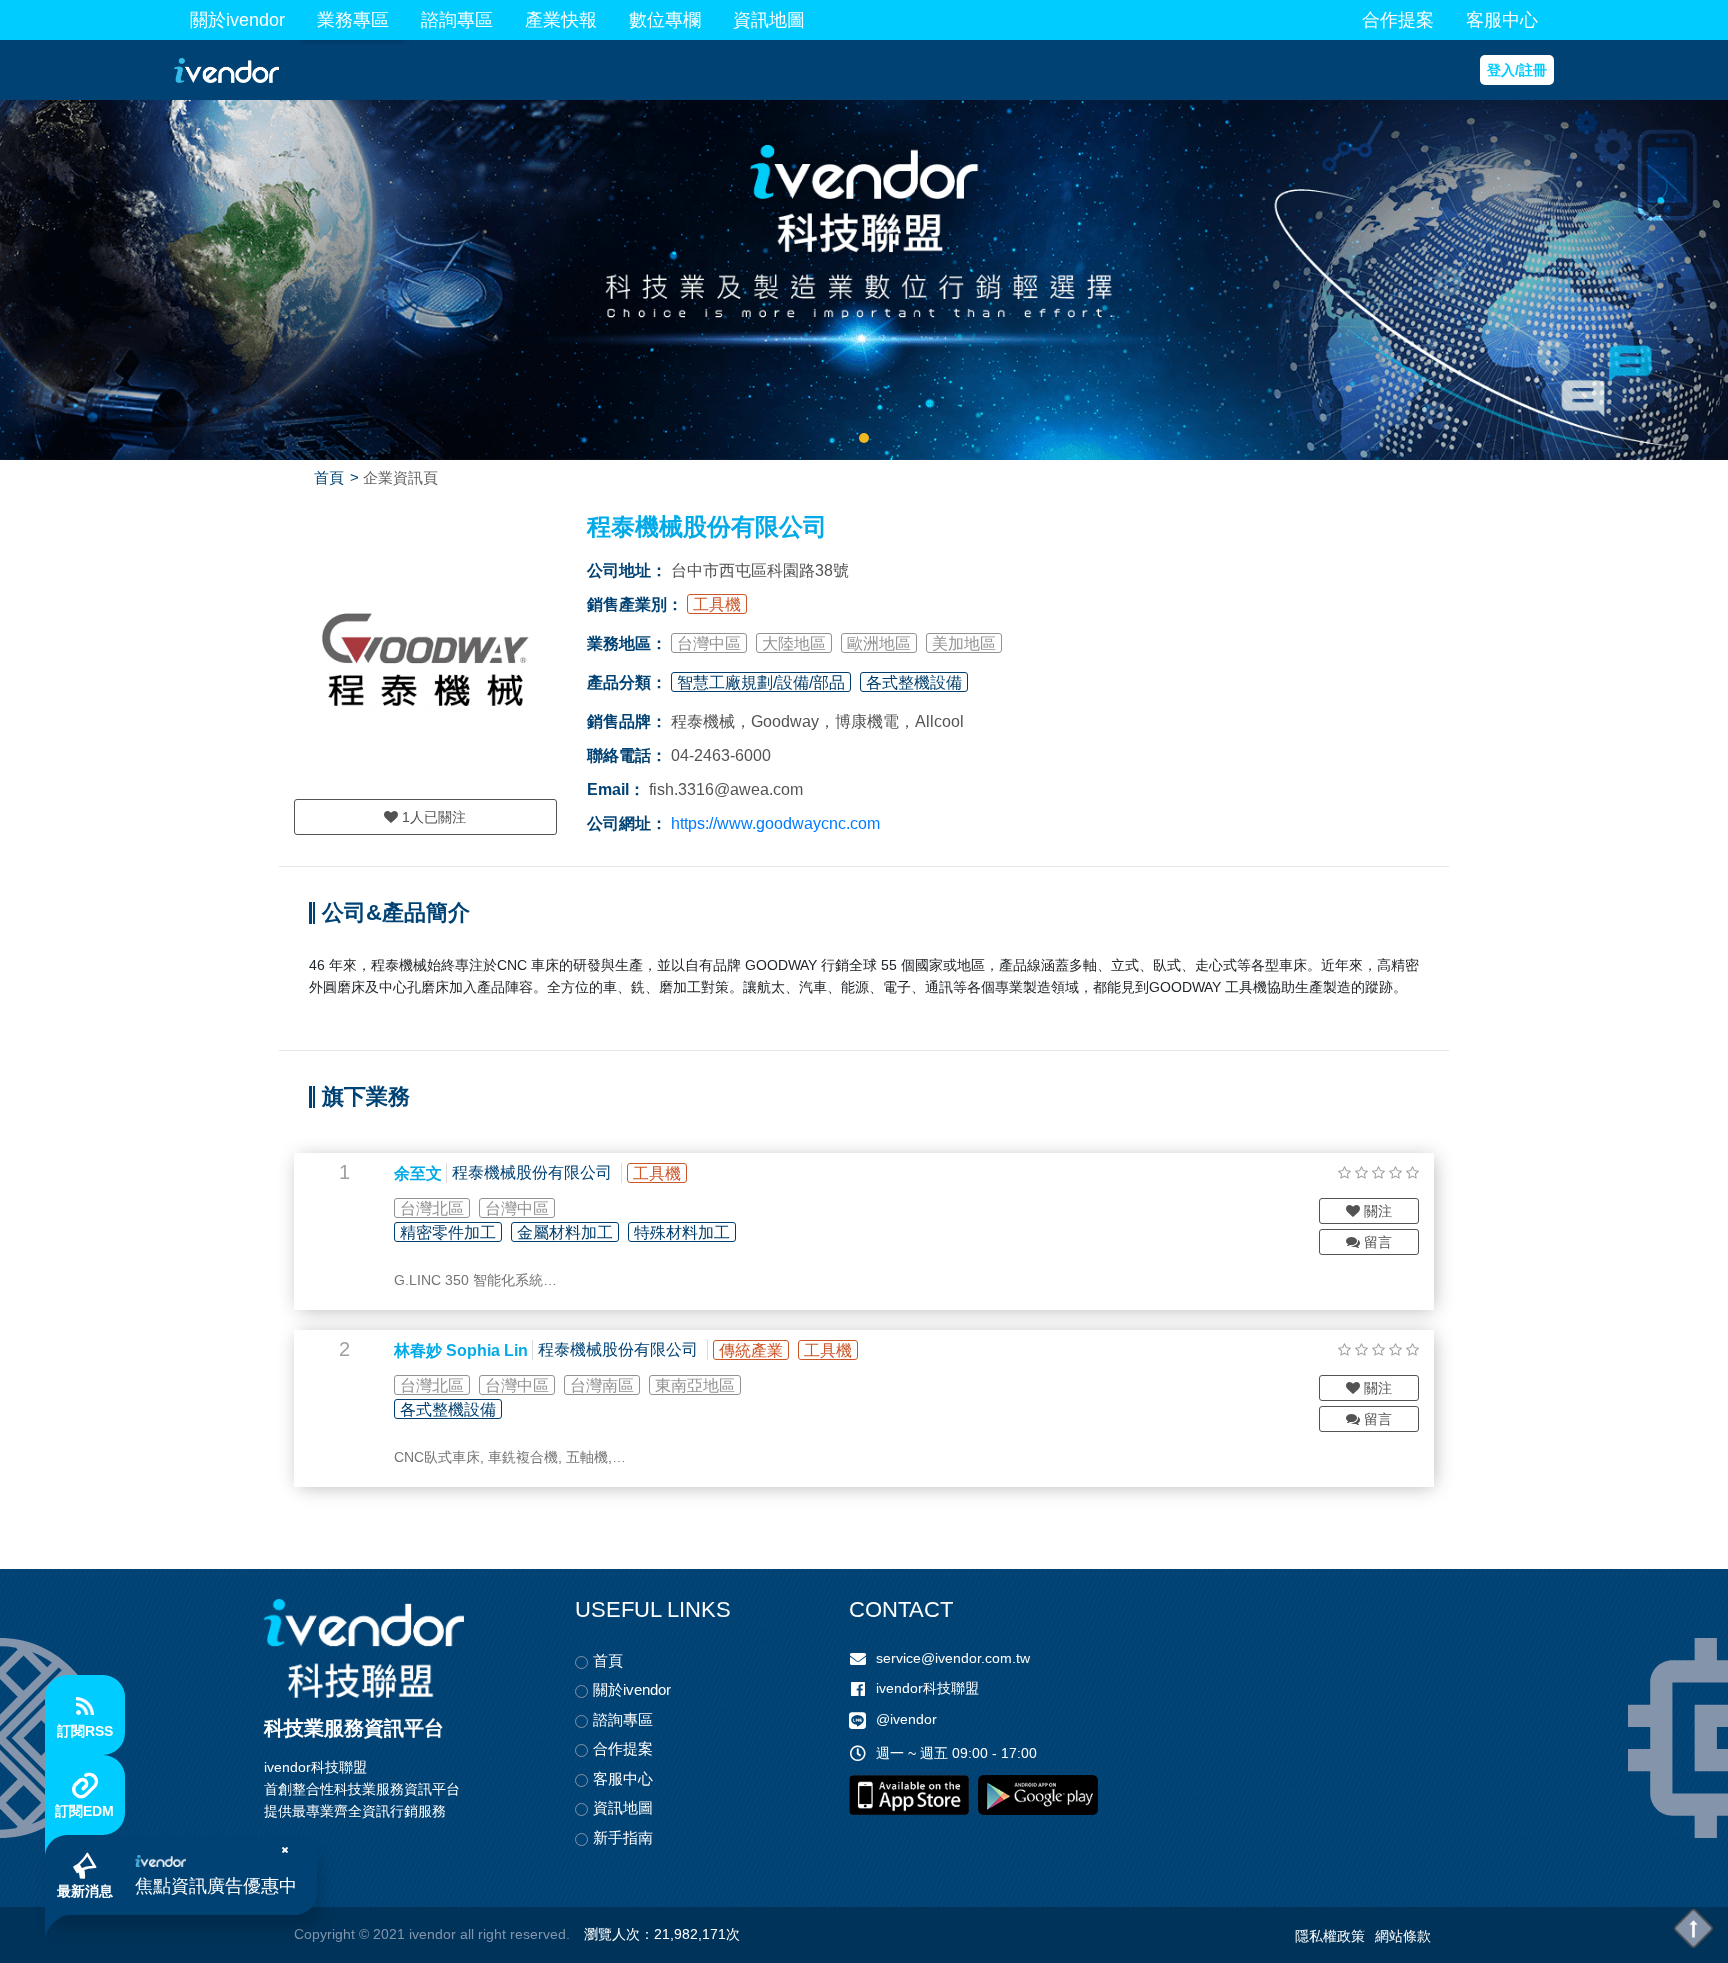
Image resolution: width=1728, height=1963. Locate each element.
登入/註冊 (1517, 70)
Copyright (324, 1934)
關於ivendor (237, 20)
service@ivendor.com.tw (953, 1658)
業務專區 (353, 20)
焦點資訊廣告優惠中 (216, 1886)
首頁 (329, 477)
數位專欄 (665, 20)
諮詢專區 (457, 20)
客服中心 (1502, 20)
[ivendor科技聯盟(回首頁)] (364, 1648)
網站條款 (1403, 1936)
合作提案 (1398, 20)
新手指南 (623, 1837)
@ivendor (906, 1720)
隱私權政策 (1330, 1936)
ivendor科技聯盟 (927, 1688)
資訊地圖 (769, 20)
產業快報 (561, 20)
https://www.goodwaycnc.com (775, 823)
